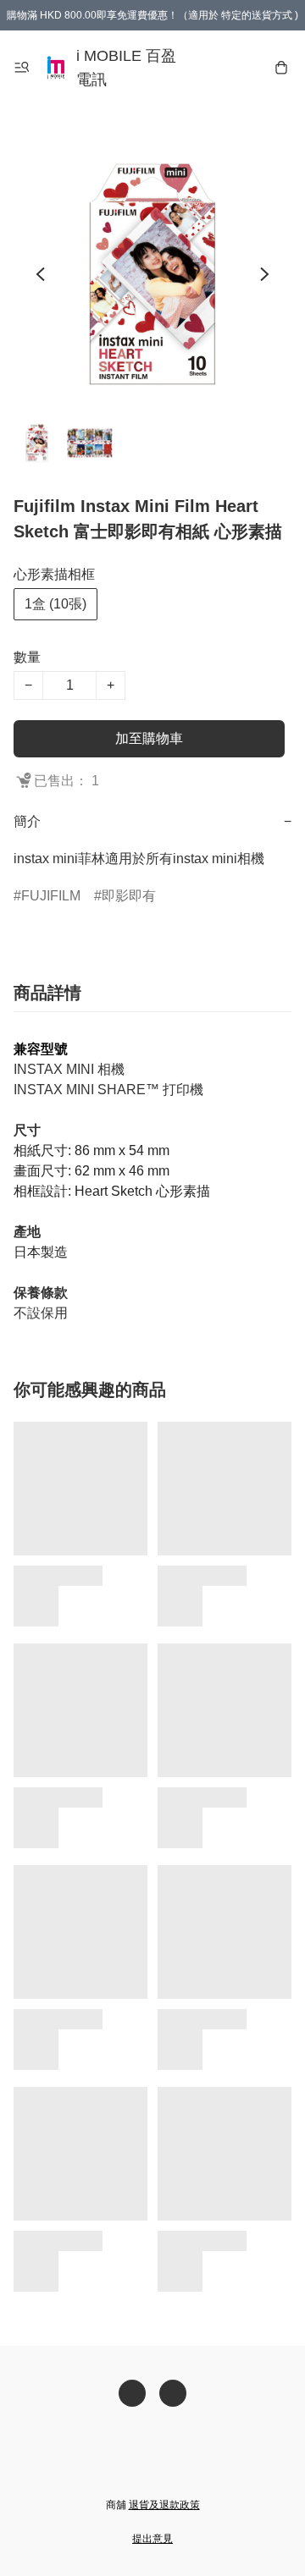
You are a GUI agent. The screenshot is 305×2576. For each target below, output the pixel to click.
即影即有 (129, 896)
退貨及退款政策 (164, 2505)
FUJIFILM (51, 896)
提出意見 (152, 2539)
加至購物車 (149, 738)
